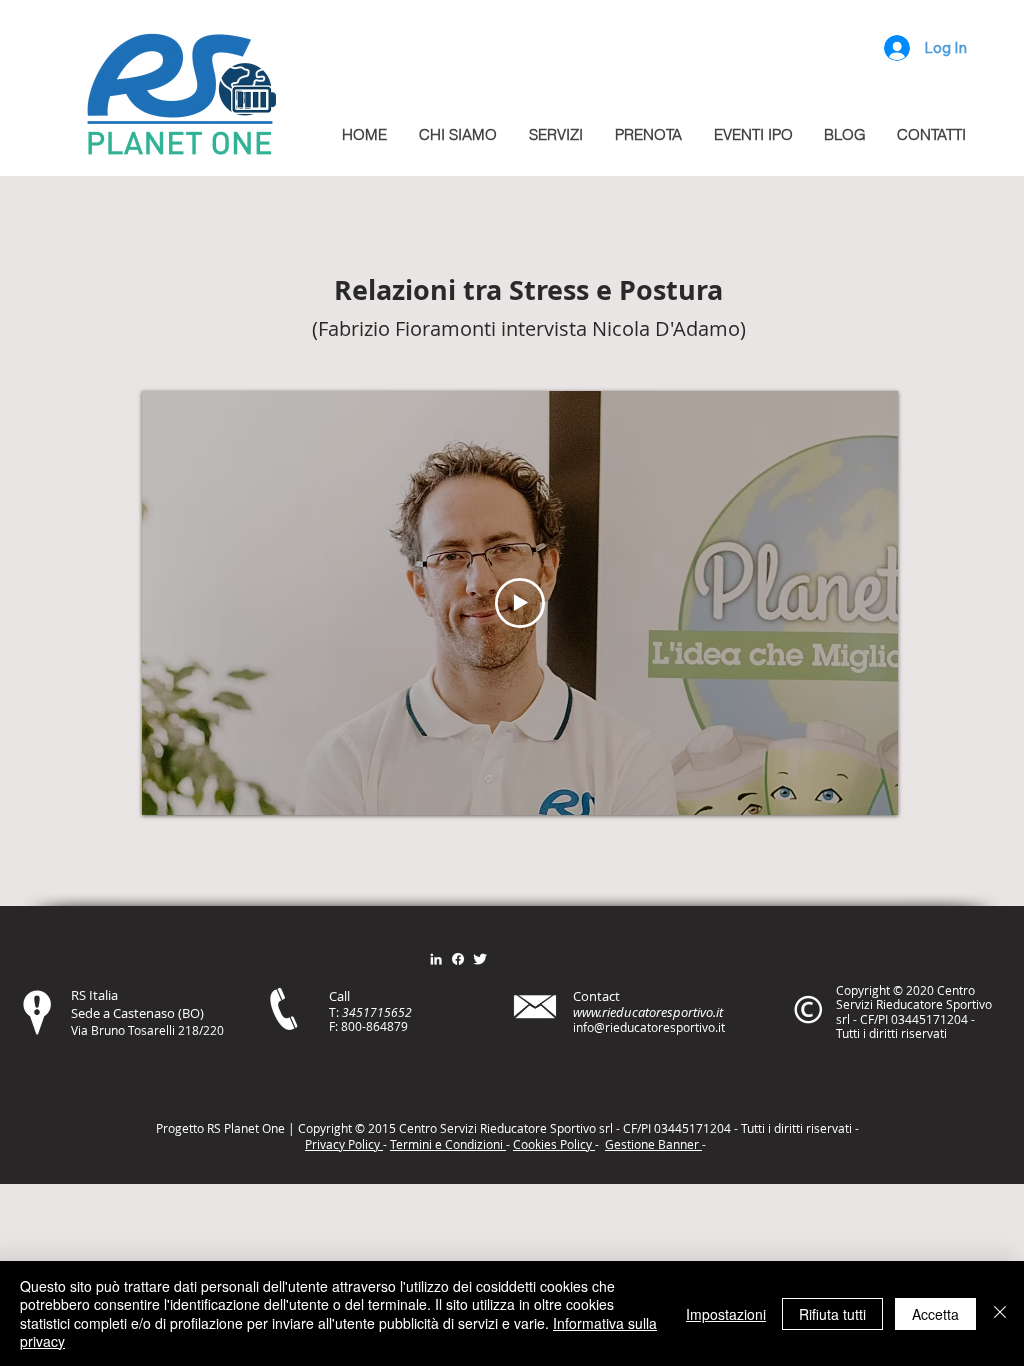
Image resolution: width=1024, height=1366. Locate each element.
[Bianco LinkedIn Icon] (436, 959)
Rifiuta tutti (832, 1314)
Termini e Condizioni (448, 1144)
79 (401, 1026)
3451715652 (377, 1012)
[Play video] (520, 603)
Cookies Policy (554, 1144)
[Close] (1000, 1313)
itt (794, 1128)
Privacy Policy (344, 1144)
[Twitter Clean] (480, 959)
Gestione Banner (653, 1144)
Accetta (935, 1314)
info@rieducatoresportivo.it (649, 1027)
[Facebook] (458, 959)
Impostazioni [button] (726, 1314)
